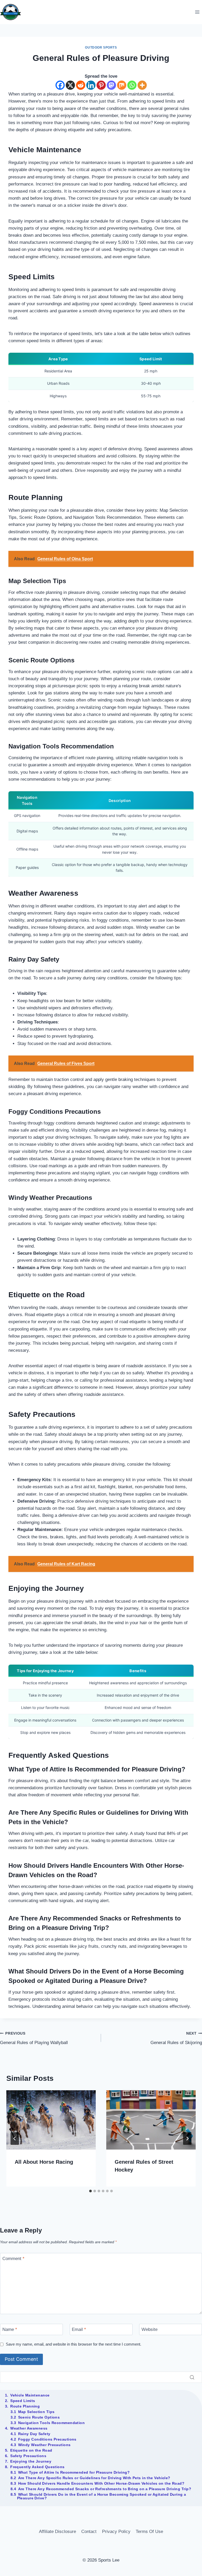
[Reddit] (81, 85)
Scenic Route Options (39, 2417)
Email (79, 2329)
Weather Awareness (29, 2428)
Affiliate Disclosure (57, 2532)
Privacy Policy (116, 2532)
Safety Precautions (28, 2456)
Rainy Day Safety (34, 2434)
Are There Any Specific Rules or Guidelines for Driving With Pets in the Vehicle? (94, 2478)
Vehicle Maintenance (30, 2395)
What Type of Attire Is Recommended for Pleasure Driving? (74, 2472)
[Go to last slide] (15, 2139)
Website (150, 2329)
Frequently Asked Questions (37, 2467)
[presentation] (51, 2120)
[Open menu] (197, 12)
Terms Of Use (149, 2532)
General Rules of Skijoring (176, 2038)
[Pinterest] (101, 85)
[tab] (90, 2191)
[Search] (192, 2377)
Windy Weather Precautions (44, 2445)
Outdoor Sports (101, 47)
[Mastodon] (111, 85)
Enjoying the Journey (31, 2461)
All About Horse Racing (44, 2162)
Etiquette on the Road (31, 2450)
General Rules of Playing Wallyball (34, 2038)
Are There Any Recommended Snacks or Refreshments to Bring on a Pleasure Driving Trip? (105, 2489)
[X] (70, 85)
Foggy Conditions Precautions (47, 2439)
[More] (142, 85)
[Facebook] (60, 85)
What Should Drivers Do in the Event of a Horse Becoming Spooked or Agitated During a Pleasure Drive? (102, 2496)
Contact (89, 2532)
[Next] (187, 2139)
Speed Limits (23, 2401)
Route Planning (25, 2406)
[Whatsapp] (132, 85)
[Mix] (122, 85)
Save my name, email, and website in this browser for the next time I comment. (74, 2344)
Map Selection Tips (36, 2412)
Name (10, 2329)
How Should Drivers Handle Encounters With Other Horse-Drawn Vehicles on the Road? (101, 2483)
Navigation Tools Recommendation (52, 2423)
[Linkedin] (91, 85)
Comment (13, 2259)
